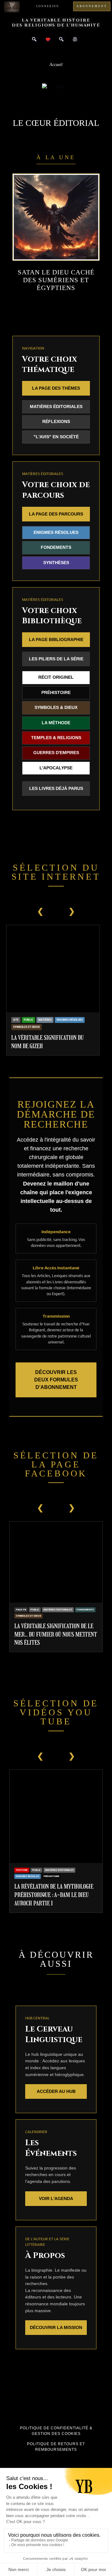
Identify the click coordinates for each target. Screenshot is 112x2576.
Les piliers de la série (56, 659)
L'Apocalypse (56, 768)
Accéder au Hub (56, 2091)
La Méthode (56, 723)
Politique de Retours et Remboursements (56, 2447)
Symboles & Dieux (56, 708)
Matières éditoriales (56, 407)
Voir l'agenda (56, 2198)
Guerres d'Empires (56, 753)
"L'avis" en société (56, 437)
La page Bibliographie (56, 639)
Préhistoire (56, 693)
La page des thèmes (56, 388)
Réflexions (56, 422)
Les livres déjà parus (56, 788)
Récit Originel (56, 677)
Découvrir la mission (56, 2327)
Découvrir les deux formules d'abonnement (56, 1380)
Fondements (56, 547)
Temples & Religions (56, 738)
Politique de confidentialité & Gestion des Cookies (56, 2431)
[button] (56, 52)
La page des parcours (56, 514)
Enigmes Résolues (56, 532)
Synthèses (56, 563)
